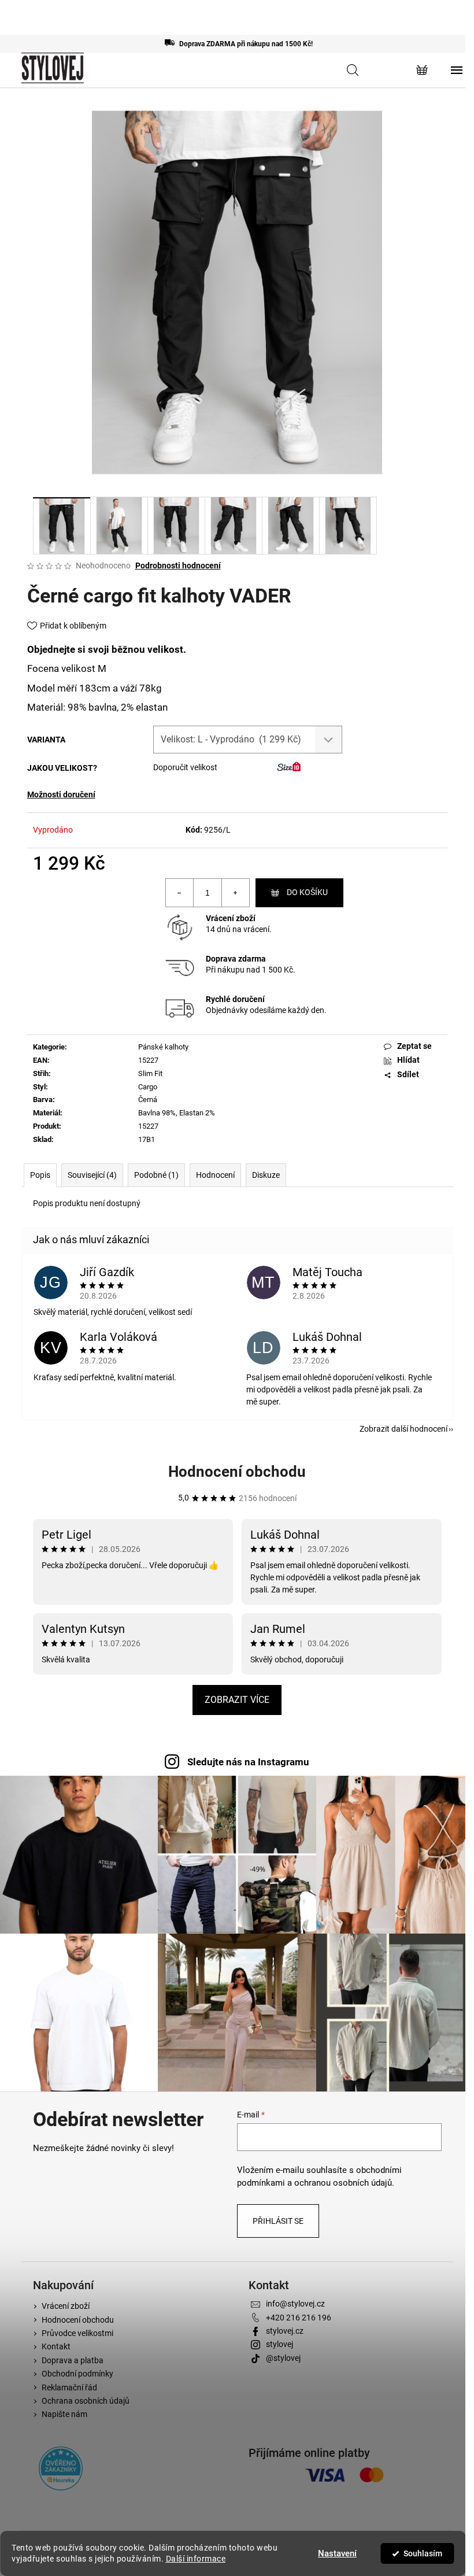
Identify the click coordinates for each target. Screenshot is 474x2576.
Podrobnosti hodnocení (178, 566)
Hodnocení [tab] (215, 1175)
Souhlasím (423, 2553)
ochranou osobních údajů (343, 2183)
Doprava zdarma (236, 959)
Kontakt (56, 2346)
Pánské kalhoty (163, 1047)
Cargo (148, 1087)
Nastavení (337, 2553)
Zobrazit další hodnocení (403, 1429)
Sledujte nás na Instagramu (248, 1762)
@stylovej (283, 2358)
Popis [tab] (40, 1175)
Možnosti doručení (61, 794)
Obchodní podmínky (77, 2374)
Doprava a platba (73, 2360)
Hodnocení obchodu (237, 1472)
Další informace (196, 2559)
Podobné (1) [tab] (156, 1175)
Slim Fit (150, 1073)
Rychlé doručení (235, 999)
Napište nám (64, 2414)
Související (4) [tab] (92, 1175)
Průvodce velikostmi (77, 2333)
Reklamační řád (69, 2387)
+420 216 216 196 (299, 2318)
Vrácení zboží (231, 918)
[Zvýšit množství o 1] (235, 893)
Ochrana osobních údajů (86, 2401)
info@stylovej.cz (295, 2304)
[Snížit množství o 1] (180, 893)
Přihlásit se (278, 2221)
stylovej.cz (285, 2331)
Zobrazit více (237, 1700)
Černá (148, 1099)
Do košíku (307, 892)
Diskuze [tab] (266, 1175)
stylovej (279, 2344)
